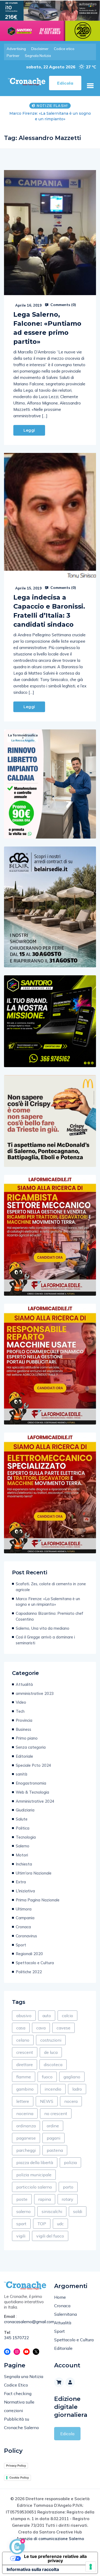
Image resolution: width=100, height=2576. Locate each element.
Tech (20, 1711)
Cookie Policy (19, 2478)
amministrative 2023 (35, 1693)
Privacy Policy (16, 2466)
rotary (68, 2199)
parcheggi (26, 2150)
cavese (63, 2028)
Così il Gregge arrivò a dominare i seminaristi (45, 1640)
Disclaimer (40, 49)
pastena (55, 2150)
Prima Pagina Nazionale (38, 1900)
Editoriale (24, 1756)
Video (21, 1702)
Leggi (29, 430)
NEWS (47, 2101)
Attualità (24, 1684)
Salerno (23, 1846)
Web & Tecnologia (32, 1792)
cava (41, 2028)
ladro (77, 2089)
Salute (22, 1819)
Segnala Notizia (38, 56)
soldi (78, 2211)
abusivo (24, 2016)
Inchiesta (24, 1864)
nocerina (25, 2113)
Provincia (24, 1720)
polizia (70, 2162)
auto (47, 2016)
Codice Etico (16, 2385)
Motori (22, 1855)
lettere (23, 2101)
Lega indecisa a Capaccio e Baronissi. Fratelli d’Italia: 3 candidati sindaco (49, 611)
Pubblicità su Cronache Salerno (21, 2423)
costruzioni (51, 2040)
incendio (53, 2089)
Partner (13, 56)
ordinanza (26, 2126)
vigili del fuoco (50, 2236)
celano (23, 2040)
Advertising (16, 49)
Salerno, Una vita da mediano (43, 1628)
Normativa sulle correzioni (19, 2406)
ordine (53, 2126)
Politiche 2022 (29, 1972)
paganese (26, 2138)
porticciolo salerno (34, 2187)
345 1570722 (17, 2338)
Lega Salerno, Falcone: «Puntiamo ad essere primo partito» (47, 328)
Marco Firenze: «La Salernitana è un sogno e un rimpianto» (48, 1602)
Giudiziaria (25, 1810)
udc (60, 2224)
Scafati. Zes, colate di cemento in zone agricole (51, 1587)
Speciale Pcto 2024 (33, 1765)
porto (68, 2187)
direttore (25, 2065)
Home (60, 2297)
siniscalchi (52, 2211)
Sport (21, 1945)
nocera (71, 2101)
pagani (53, 2138)
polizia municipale (34, 2175)
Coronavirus (26, 1936)
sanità (21, 1774)
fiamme (24, 2077)
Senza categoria (31, 1747)
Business (23, 1729)
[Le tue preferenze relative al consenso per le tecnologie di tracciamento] (91, 2567)
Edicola (67, 2434)
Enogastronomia (31, 1783)
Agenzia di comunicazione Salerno (50, 2539)
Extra (21, 1882)
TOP (42, 2224)
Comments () (63, 305)
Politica (23, 1828)
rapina (45, 2199)
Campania (25, 1918)
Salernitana (65, 2314)
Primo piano (27, 1738)
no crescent (56, 2113)
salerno (23, 2211)
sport (21, 2224)
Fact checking (18, 2393)
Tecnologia (26, 1837)
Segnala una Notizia (24, 2376)
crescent (25, 2052)
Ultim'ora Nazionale (34, 1873)
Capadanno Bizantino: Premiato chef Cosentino (50, 116)
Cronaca (23, 1927)
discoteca (53, 2065)
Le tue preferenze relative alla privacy (55, 2558)
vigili (21, 2236)
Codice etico (64, 49)
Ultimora (24, 1909)
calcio (67, 2016)
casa (21, 2028)
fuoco (47, 2077)
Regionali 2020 (29, 1954)
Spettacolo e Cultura (35, 1963)
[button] (90, 86)
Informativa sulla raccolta (33, 2569)
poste (22, 2199)
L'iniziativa (25, 1891)
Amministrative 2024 (35, 1801)
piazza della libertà (35, 2162)
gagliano (72, 2077)
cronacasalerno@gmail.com (25, 2322)
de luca (51, 2052)
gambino (25, 2089)
